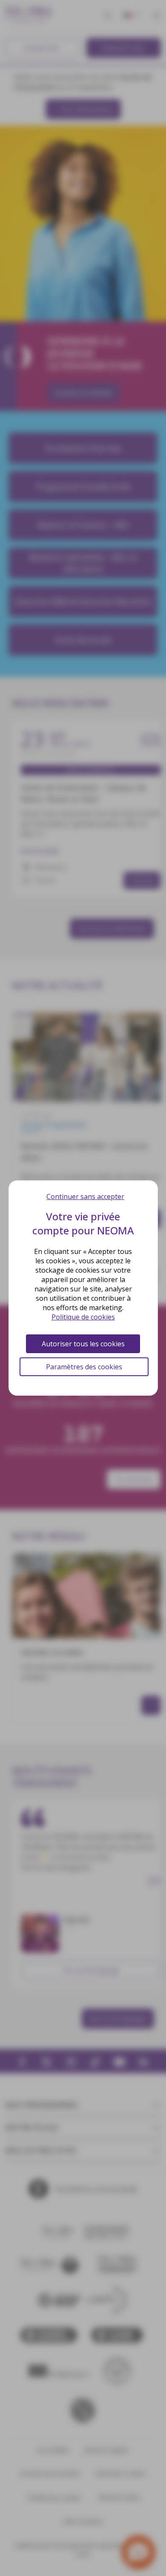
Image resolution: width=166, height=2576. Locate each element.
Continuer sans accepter (85, 1196)
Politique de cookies (83, 1317)
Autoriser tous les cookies (83, 1344)
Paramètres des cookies (84, 1367)
